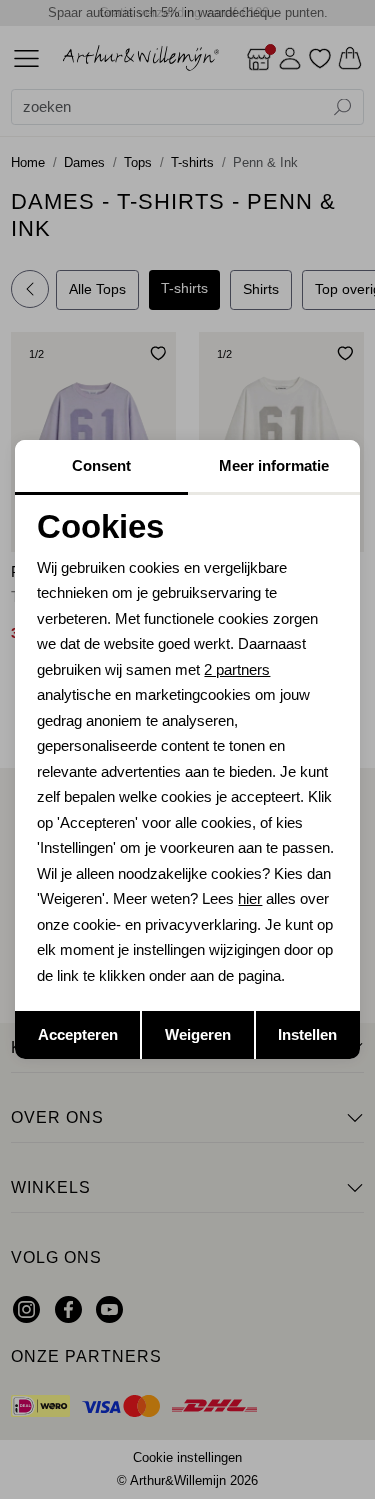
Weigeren (198, 1034)
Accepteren (78, 1034)
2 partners (237, 669)
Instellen (307, 1034)
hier (250, 898)
